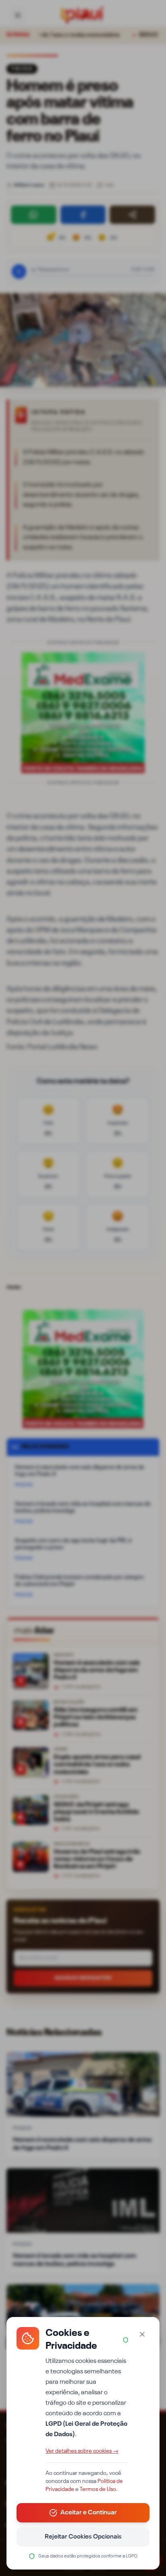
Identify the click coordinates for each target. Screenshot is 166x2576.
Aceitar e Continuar (89, 2513)
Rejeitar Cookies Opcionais (83, 2537)
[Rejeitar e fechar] (142, 2334)
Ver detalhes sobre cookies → (82, 2451)
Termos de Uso (98, 2489)
